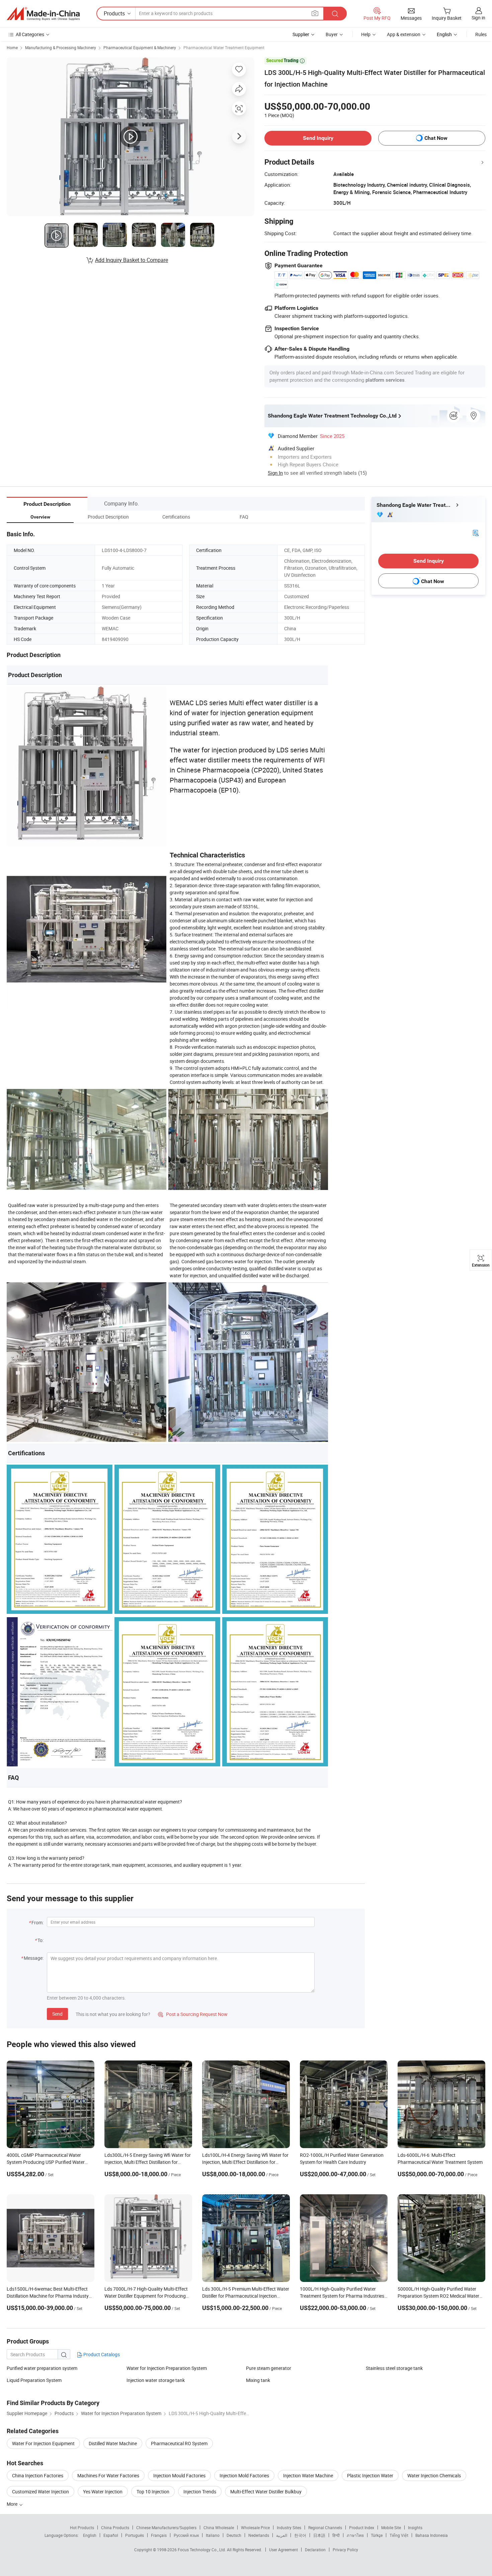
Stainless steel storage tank (394, 2368)
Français (159, 2535)
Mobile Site (391, 2527)
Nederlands (259, 2535)
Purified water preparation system (42, 2368)
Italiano (213, 2535)
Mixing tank (258, 2380)
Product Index (362, 2527)
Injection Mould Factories (179, 2475)
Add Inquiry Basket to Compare (132, 260)
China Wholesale (219, 2527)
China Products (115, 2527)
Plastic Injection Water (370, 2475)
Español (111, 2535)
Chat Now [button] (436, 138)
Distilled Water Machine (113, 2443)
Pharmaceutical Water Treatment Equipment (224, 48)
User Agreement (283, 2550)
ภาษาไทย (355, 2535)
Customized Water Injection (40, 2492)
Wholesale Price (255, 2527)
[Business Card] (476, 532)
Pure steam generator (269, 2368)
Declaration (315, 2550)
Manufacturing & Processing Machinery (61, 48)
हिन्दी (336, 2535)
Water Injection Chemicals (434, 2475)
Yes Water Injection (103, 2492)
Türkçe (377, 2535)
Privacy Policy (345, 2550)
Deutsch (234, 2535)
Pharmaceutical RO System (179, 2443)
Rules (481, 34)
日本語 (319, 2535)
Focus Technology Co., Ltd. (202, 2550)
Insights (415, 2527)
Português (135, 2535)
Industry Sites (289, 2527)
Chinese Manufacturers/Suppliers (166, 2527)
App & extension (404, 34)
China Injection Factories (38, 2475)
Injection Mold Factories (244, 2475)
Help (366, 34)
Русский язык (186, 2535)
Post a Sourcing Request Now (193, 2014)
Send (57, 2014)
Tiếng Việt (399, 2535)
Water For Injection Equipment (43, 2443)
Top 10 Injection (153, 2492)
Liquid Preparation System (34, 2380)
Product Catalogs (101, 2354)
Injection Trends (200, 2492)
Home (12, 48)
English (90, 2535)
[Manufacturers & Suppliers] (43, 14)
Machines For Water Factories (108, 2475)
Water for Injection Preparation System (167, 2368)
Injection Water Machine (308, 2475)
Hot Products (82, 2527)
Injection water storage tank (156, 2380)
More (13, 2504)
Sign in (478, 18)
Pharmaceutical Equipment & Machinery (140, 48)
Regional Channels (325, 2527)
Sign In (275, 473)
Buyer (332, 34)
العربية (282, 2535)
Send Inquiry (318, 138)
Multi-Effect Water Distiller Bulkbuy (266, 2492)
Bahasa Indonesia (432, 2535)
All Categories (30, 34)
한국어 (300, 2535)
